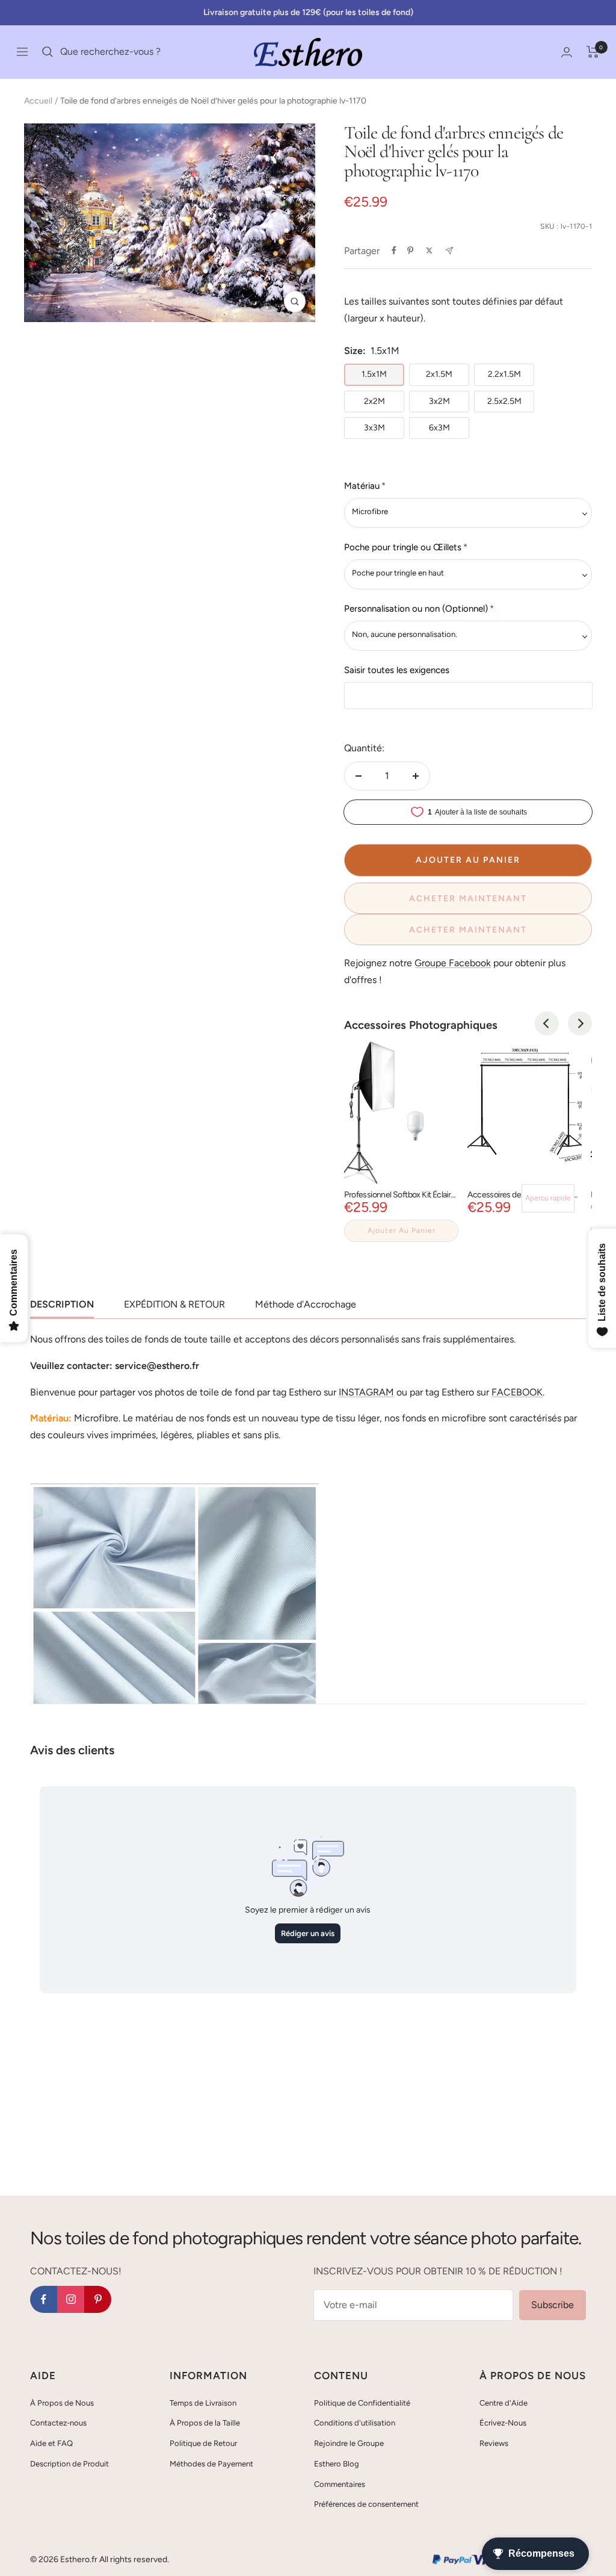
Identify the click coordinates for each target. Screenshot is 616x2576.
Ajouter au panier (402, 1231)
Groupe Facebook (453, 963)
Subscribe (553, 2305)
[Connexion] (567, 52)
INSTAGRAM (366, 1392)
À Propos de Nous (62, 2403)
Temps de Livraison (203, 2403)
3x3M (374, 428)
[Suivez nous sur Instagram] (71, 2299)
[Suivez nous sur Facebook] (44, 2299)
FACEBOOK (517, 1392)
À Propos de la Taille (205, 2423)
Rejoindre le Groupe (349, 2443)
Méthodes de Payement (211, 2464)
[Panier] (593, 52)
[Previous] (547, 1023)
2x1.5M (439, 374)
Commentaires (340, 2484)
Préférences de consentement (366, 2504)
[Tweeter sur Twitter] (429, 250)
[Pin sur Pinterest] (410, 250)
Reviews (494, 2443)
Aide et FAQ (51, 2443)
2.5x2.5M (504, 401)
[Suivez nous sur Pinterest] (98, 2299)
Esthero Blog (337, 2464)
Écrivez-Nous (503, 2423)
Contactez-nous (58, 2423)
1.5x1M (374, 374)
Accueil (38, 101)
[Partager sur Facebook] (394, 250)
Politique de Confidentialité (362, 2403)
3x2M (439, 401)
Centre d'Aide (504, 2403)
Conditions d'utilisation (355, 2423)
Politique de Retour (203, 2443)
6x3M (439, 428)
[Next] (580, 1023)
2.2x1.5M (504, 374)
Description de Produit (69, 2464)
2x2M (374, 401)
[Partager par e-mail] (449, 251)
